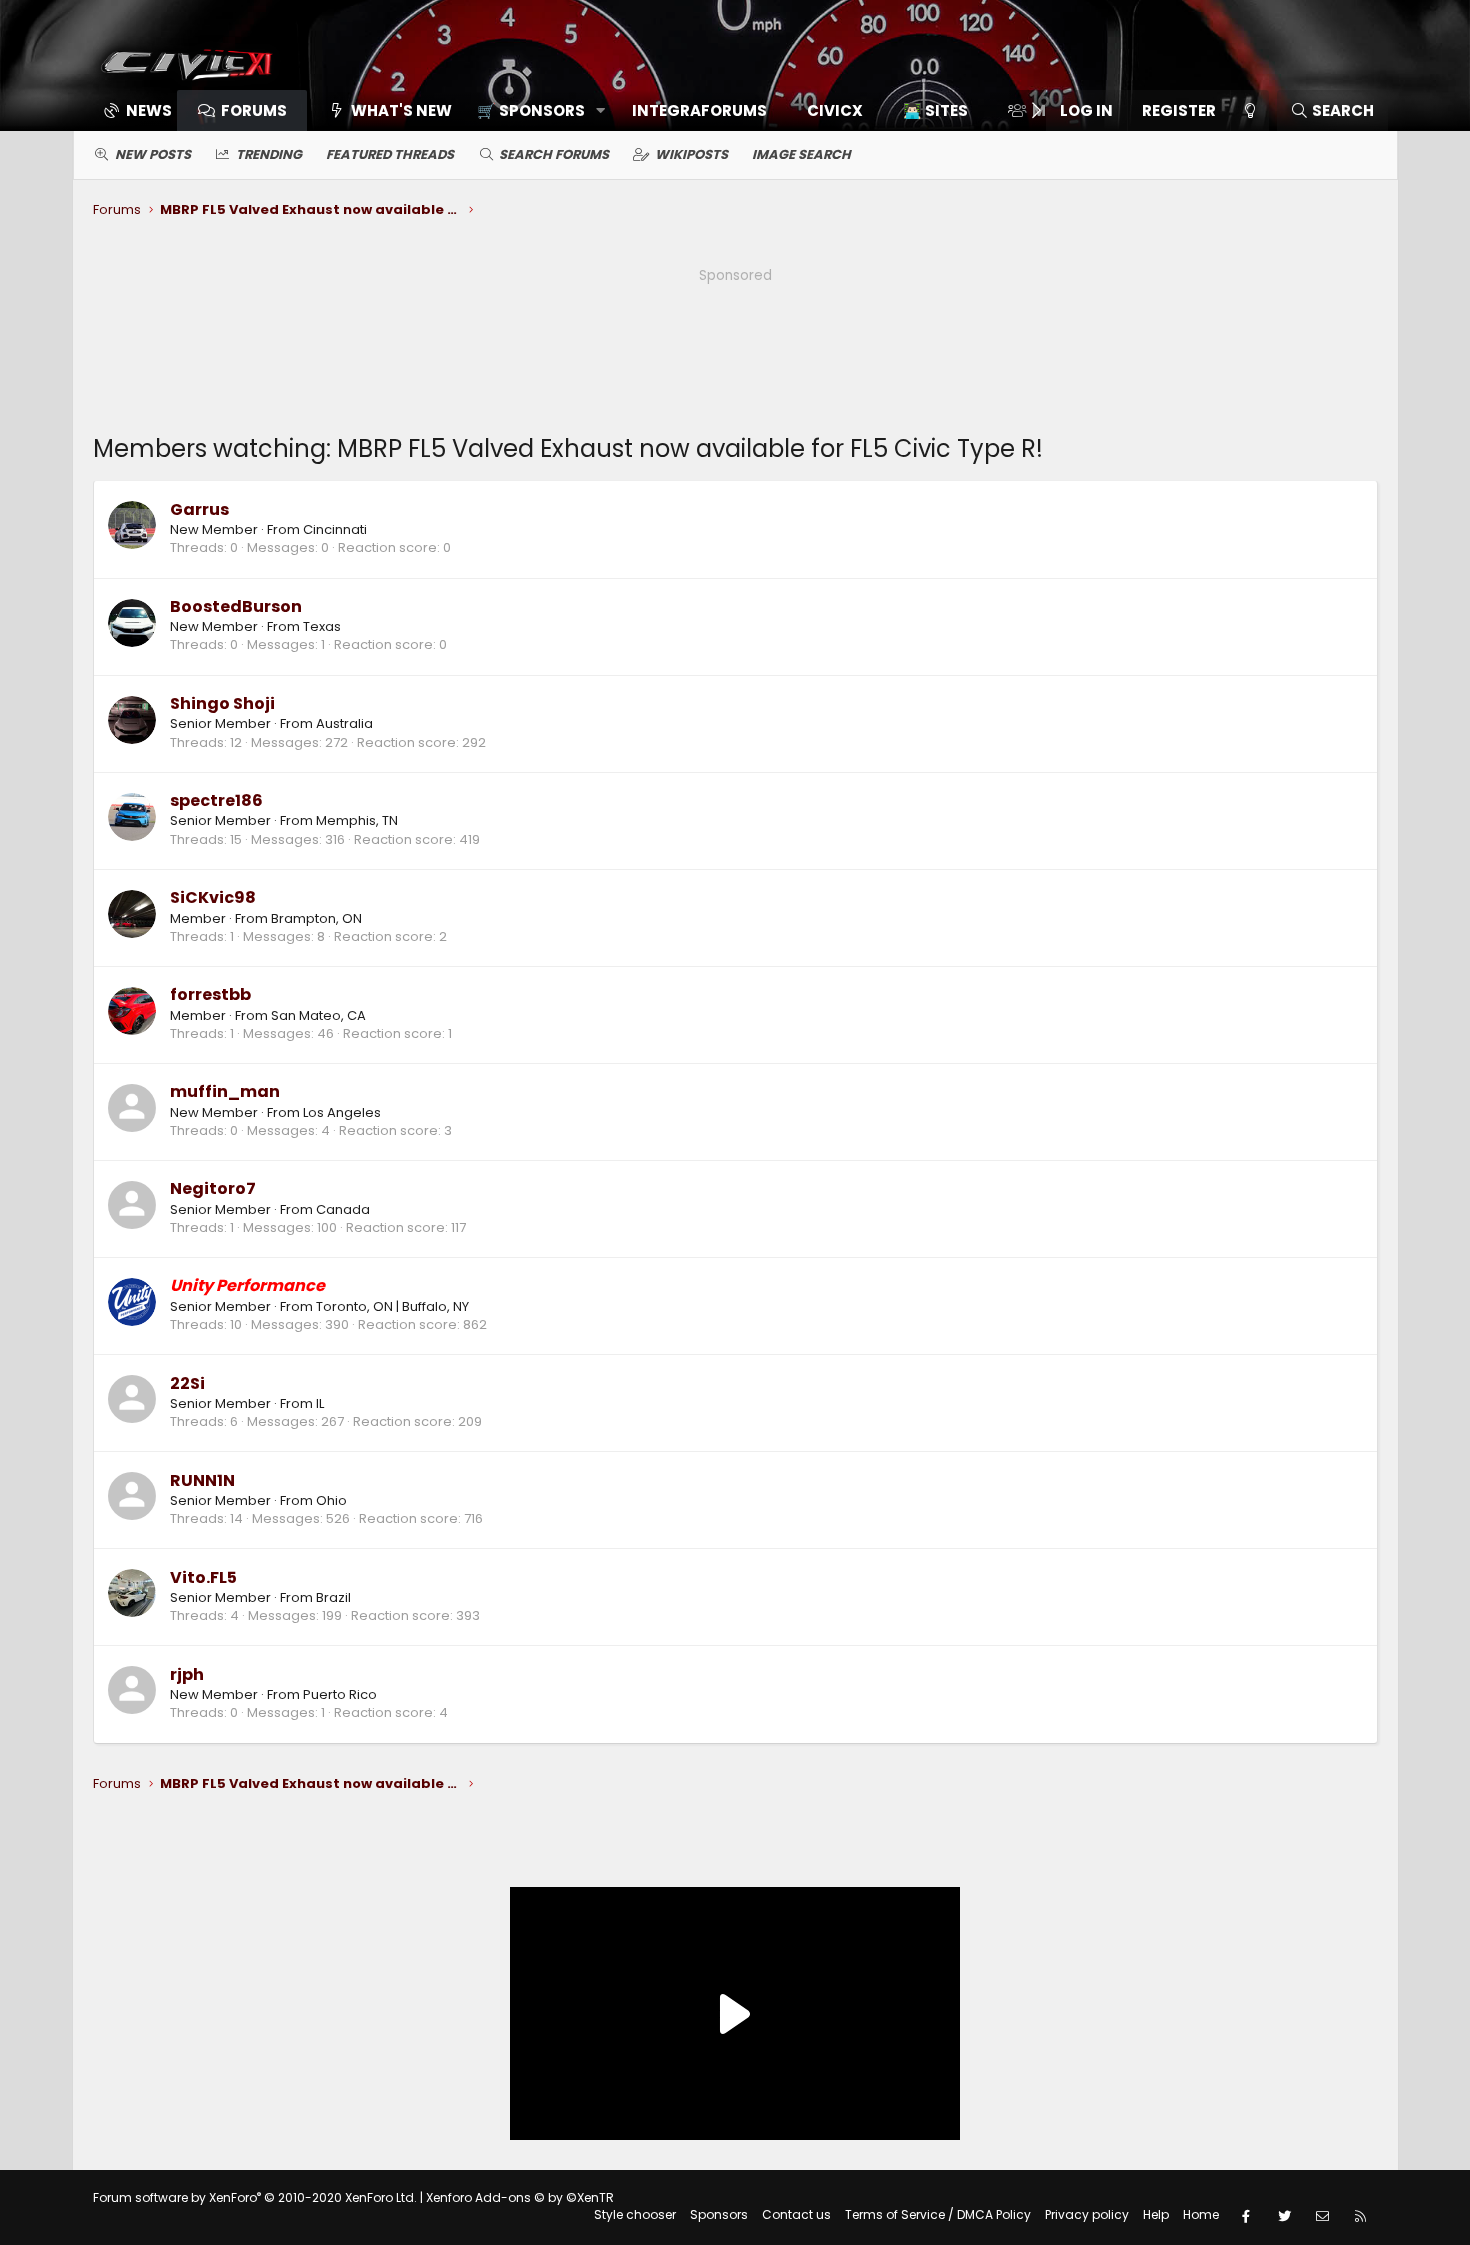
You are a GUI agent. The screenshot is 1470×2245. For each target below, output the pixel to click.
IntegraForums (699, 110)
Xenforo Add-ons (520, 2197)
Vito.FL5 (203, 1577)
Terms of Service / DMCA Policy (938, 2214)
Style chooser (635, 2214)
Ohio (331, 1500)
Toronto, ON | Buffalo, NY (392, 1306)
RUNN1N (202, 1480)
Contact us (796, 2214)
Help (1156, 2214)
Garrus (199, 509)
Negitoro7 (213, 1188)
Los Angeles (342, 1112)
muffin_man (225, 1091)
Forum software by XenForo (255, 2197)
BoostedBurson (236, 606)
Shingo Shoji (222, 703)
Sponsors (719, 2214)
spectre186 (216, 800)
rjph (187, 1674)
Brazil (333, 1597)
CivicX (835, 110)
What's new (401, 110)
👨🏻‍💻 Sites (935, 110)
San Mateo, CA (318, 1015)
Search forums (554, 154)
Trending (269, 154)
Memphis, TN (357, 820)
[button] (534, 110)
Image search (801, 154)
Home (1201, 2214)
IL (320, 1403)
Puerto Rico (340, 1694)
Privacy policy (1087, 2214)
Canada (343, 1209)
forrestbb (210, 994)
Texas (322, 626)
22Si (187, 1383)
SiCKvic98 (213, 897)
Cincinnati (335, 529)
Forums (254, 110)
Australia (344, 723)
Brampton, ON (316, 918)
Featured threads (390, 154)
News (149, 110)
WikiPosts (691, 154)
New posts (153, 154)
